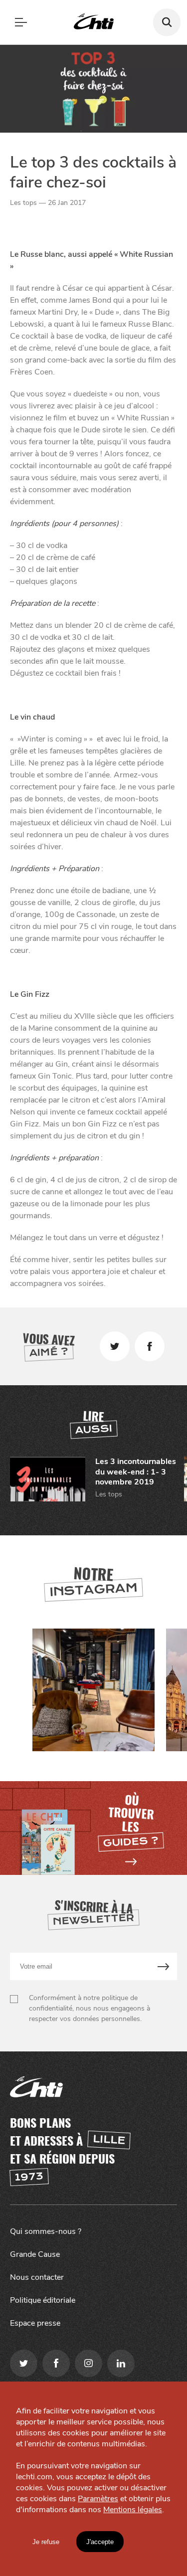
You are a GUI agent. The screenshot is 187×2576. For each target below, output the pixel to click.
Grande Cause (35, 2254)
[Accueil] (94, 22)
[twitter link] (24, 2363)
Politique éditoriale (43, 2300)
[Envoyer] (164, 1966)
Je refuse (46, 2542)
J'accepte (100, 2542)
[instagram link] (89, 2363)
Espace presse (35, 2323)
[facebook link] (56, 2363)
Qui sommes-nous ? (46, 2231)
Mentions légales (133, 2510)
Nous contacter (37, 2277)
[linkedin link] (121, 2363)
